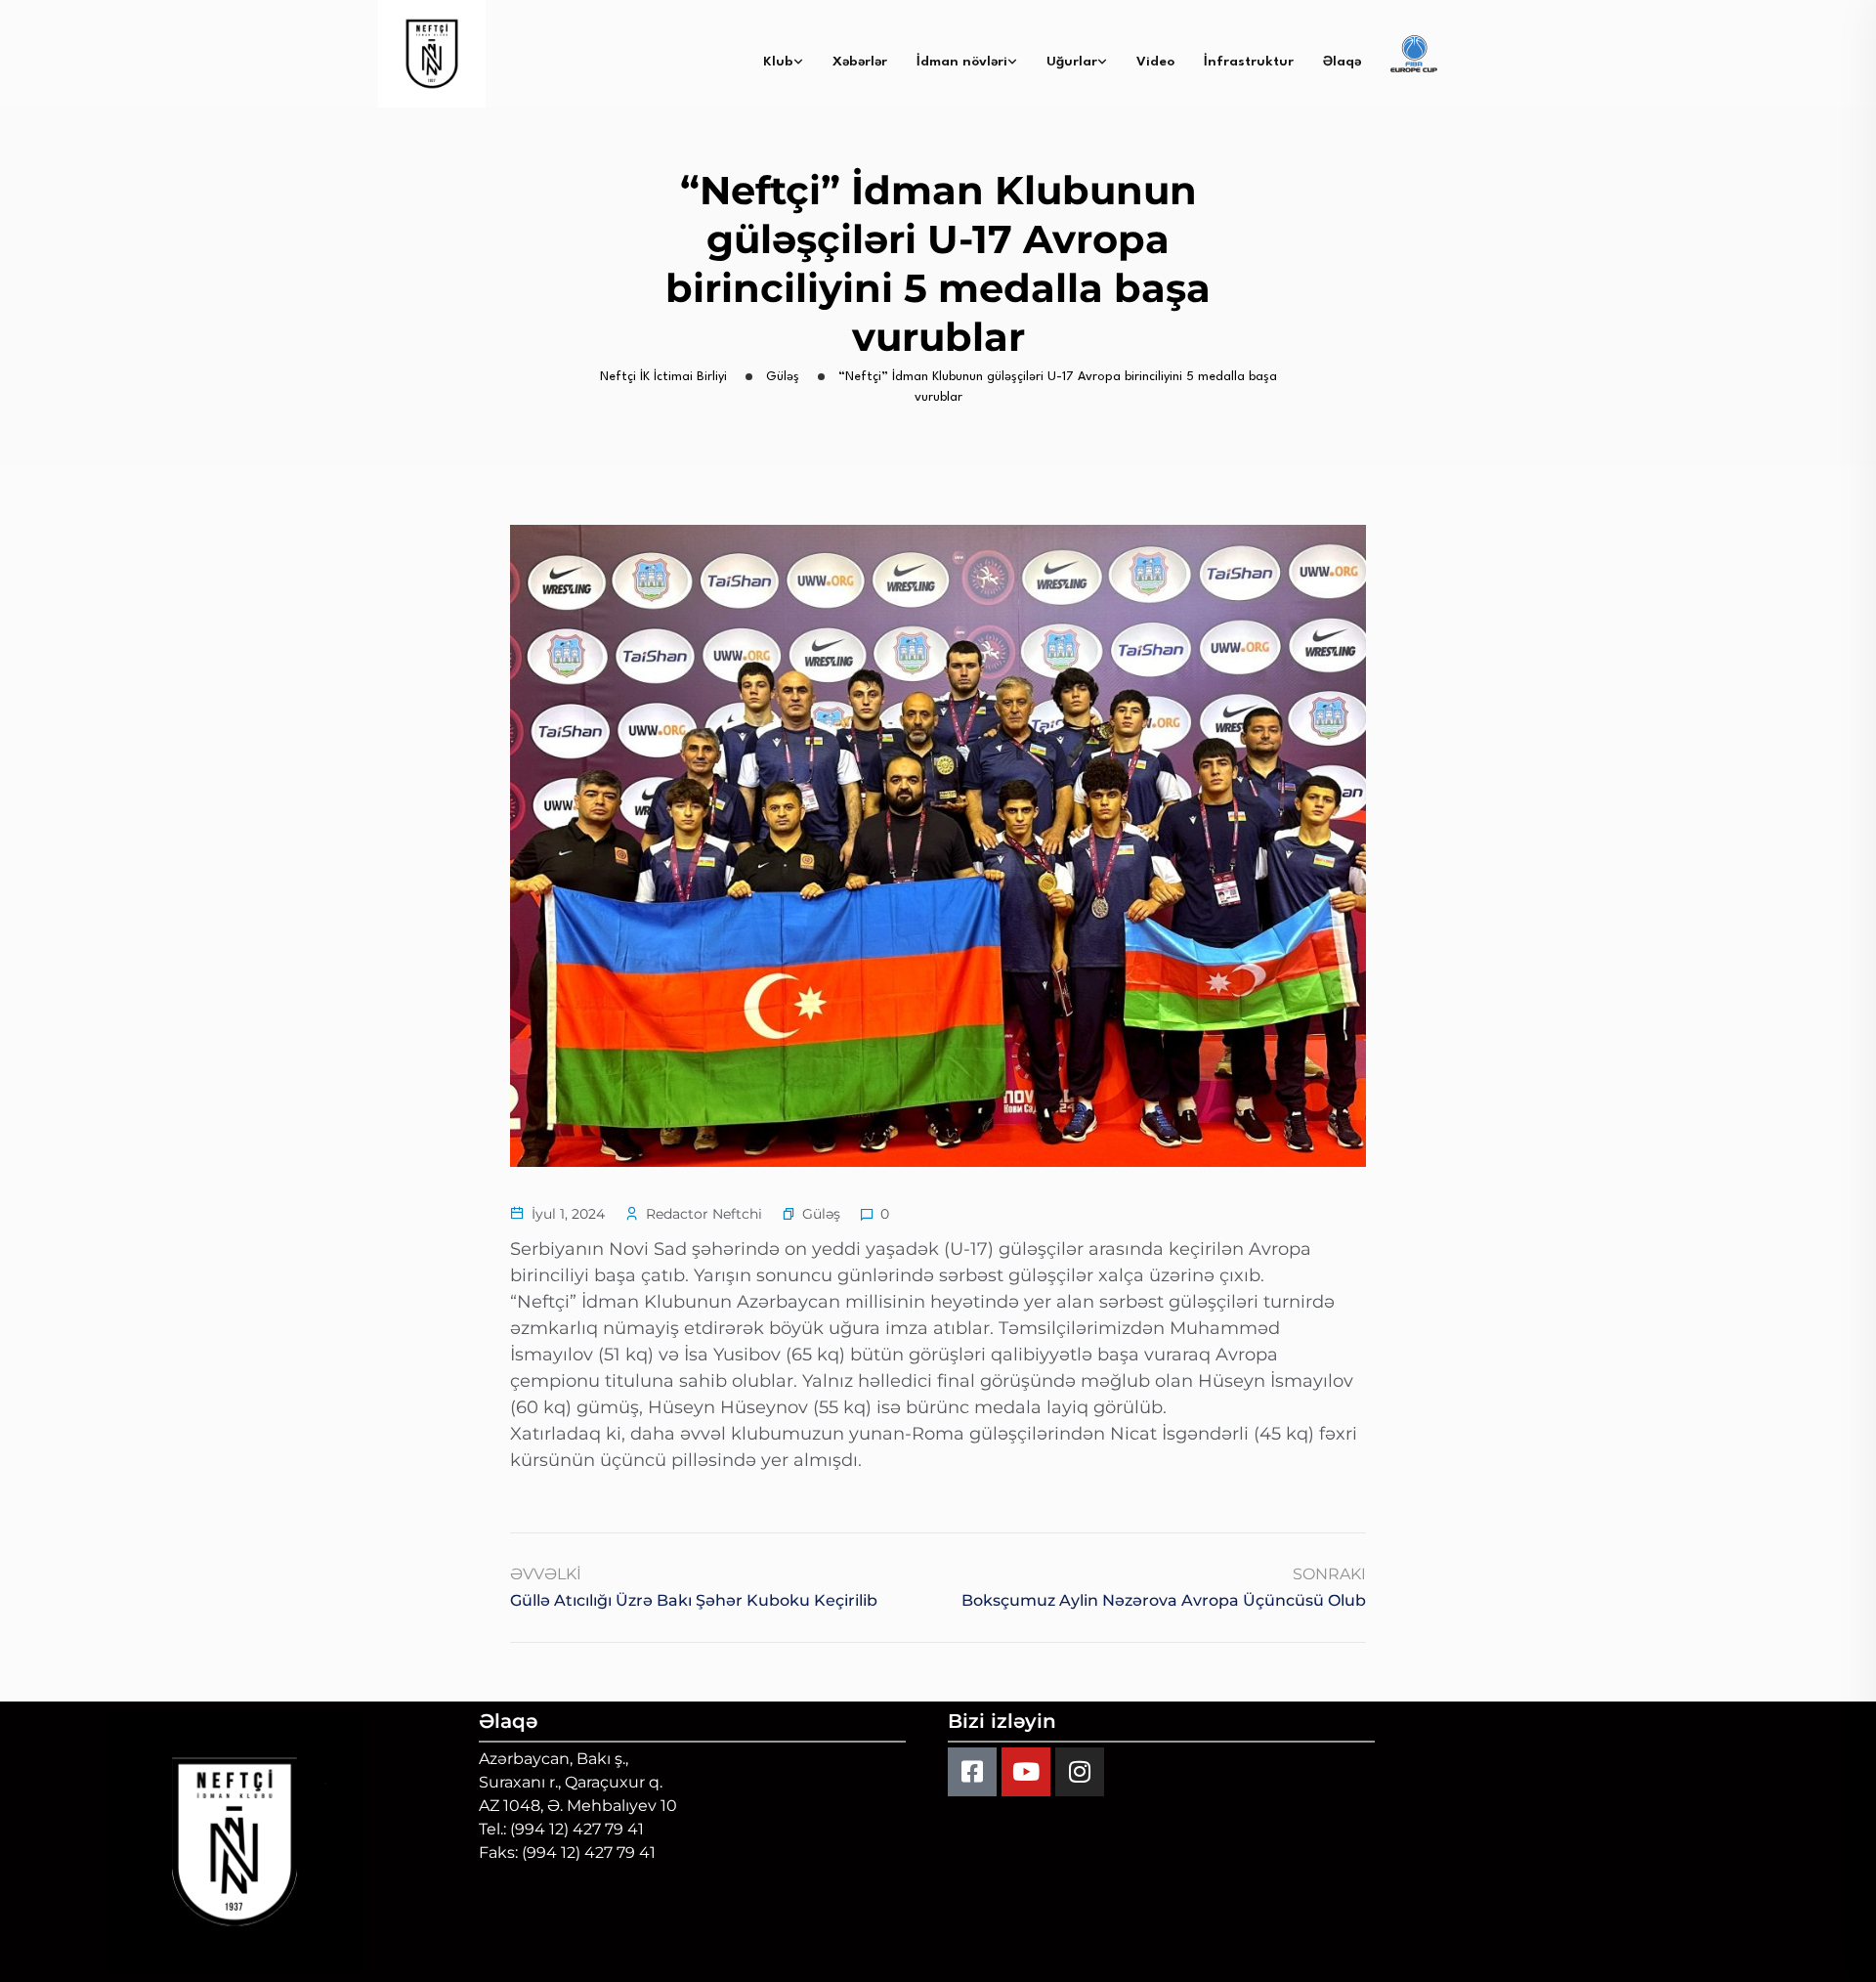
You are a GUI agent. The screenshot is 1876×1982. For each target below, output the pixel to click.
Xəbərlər (860, 62)
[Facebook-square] (972, 1772)
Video (1155, 62)
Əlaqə (1342, 62)
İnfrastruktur (1249, 62)
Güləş (821, 1214)
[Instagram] (1080, 1772)
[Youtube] (1026, 1772)
